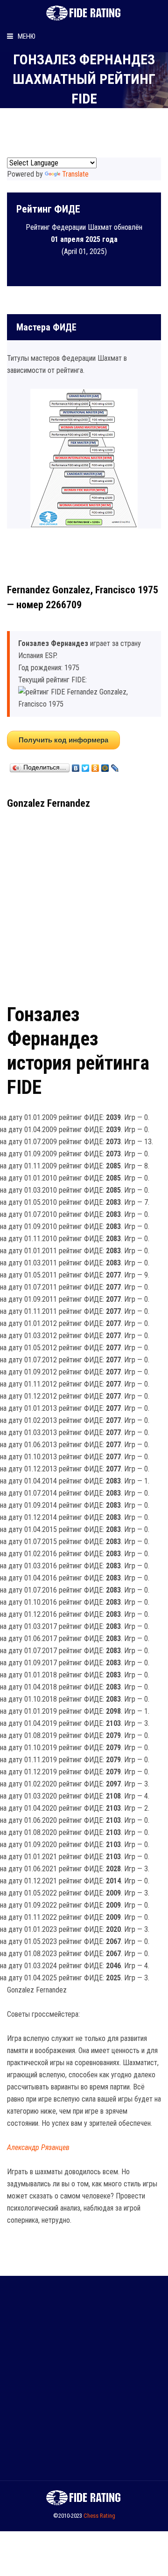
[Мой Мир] (105, 766)
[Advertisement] (84, 903)
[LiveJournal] (115, 766)
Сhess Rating (99, 2516)
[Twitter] (86, 766)
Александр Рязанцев (38, 2147)
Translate (75, 174)
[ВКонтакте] (76, 766)
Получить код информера (63, 740)
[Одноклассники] (95, 766)
